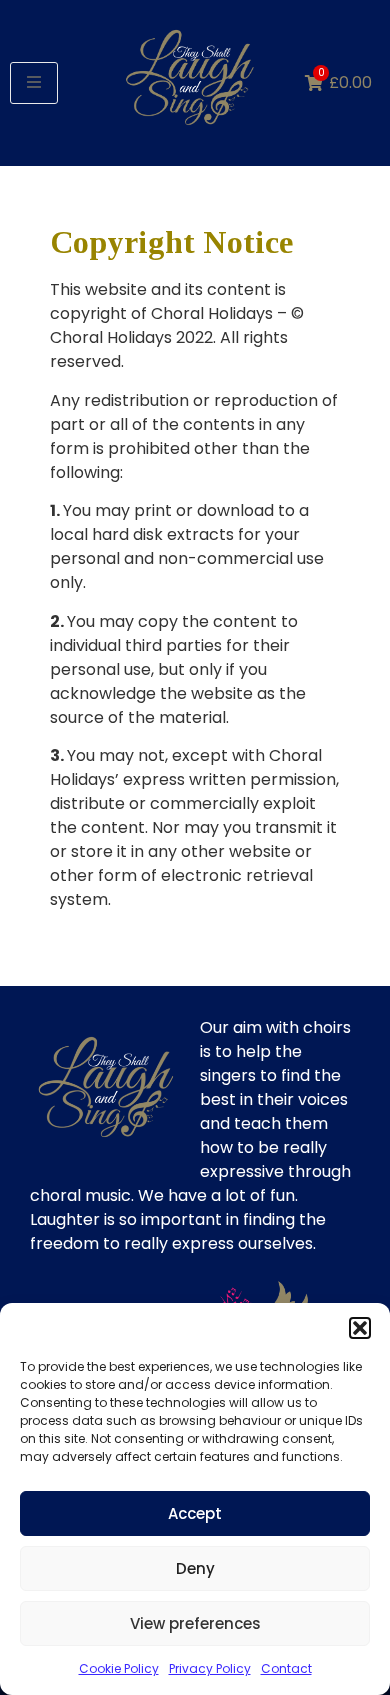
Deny (195, 1568)
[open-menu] (34, 83)
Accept (195, 1513)
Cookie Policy (119, 1668)
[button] (360, 1328)
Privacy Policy (210, 1668)
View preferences (195, 1623)
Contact (286, 1668)
